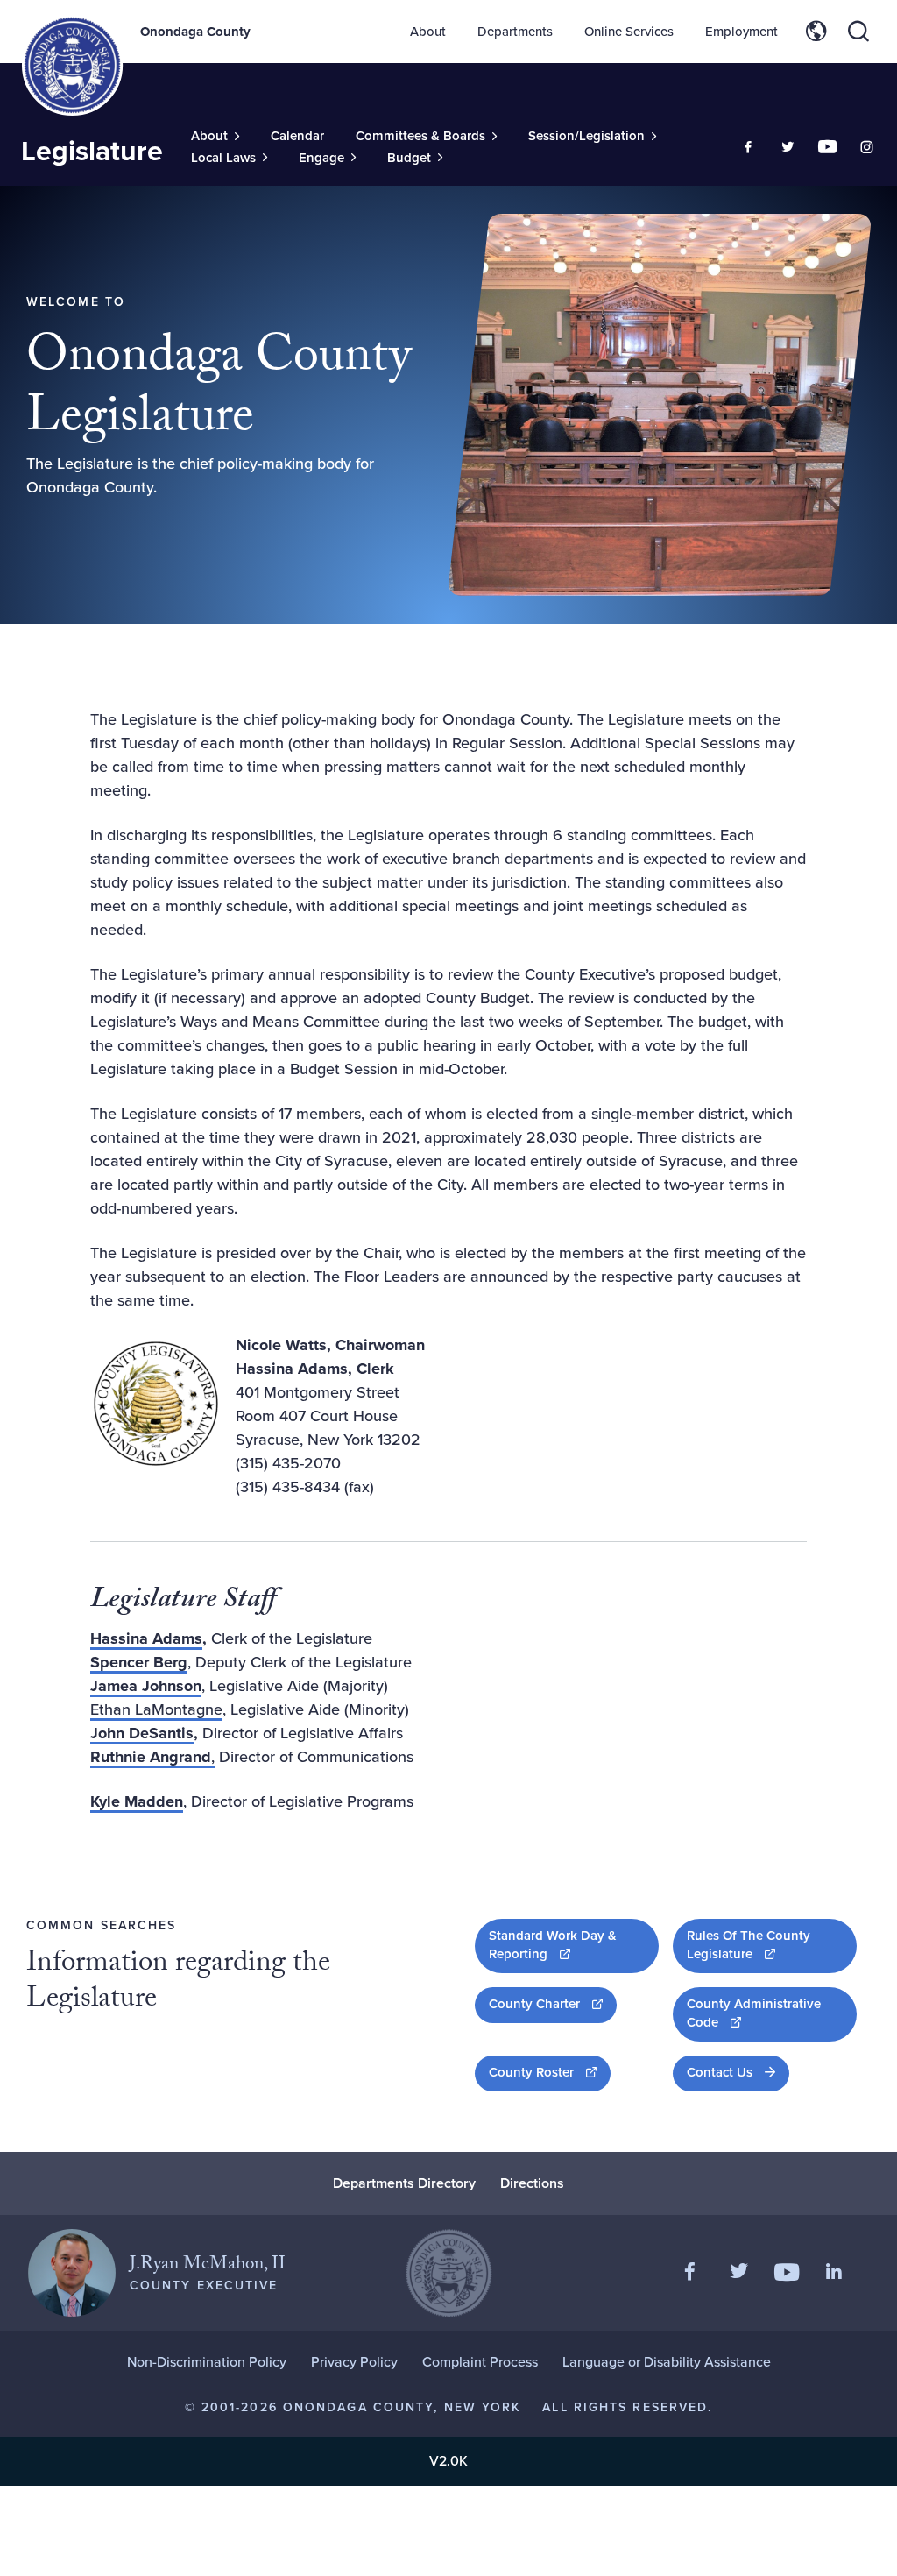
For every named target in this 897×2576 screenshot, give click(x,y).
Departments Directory (404, 2183)
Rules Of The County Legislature (772, 1945)
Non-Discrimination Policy (207, 2362)
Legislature (92, 151)
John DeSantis (142, 1733)
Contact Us (720, 2072)
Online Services (629, 32)
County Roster (550, 2072)
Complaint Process (480, 2362)
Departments (515, 32)
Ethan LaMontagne (156, 1709)
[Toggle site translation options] (816, 32)
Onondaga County (195, 32)
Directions (532, 2183)
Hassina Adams (146, 1638)
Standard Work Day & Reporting (574, 1945)
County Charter (553, 2003)
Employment (742, 32)
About (428, 32)
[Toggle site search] (858, 32)
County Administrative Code (760, 2013)
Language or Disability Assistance (667, 2362)
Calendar (297, 136)
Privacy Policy (354, 2362)
